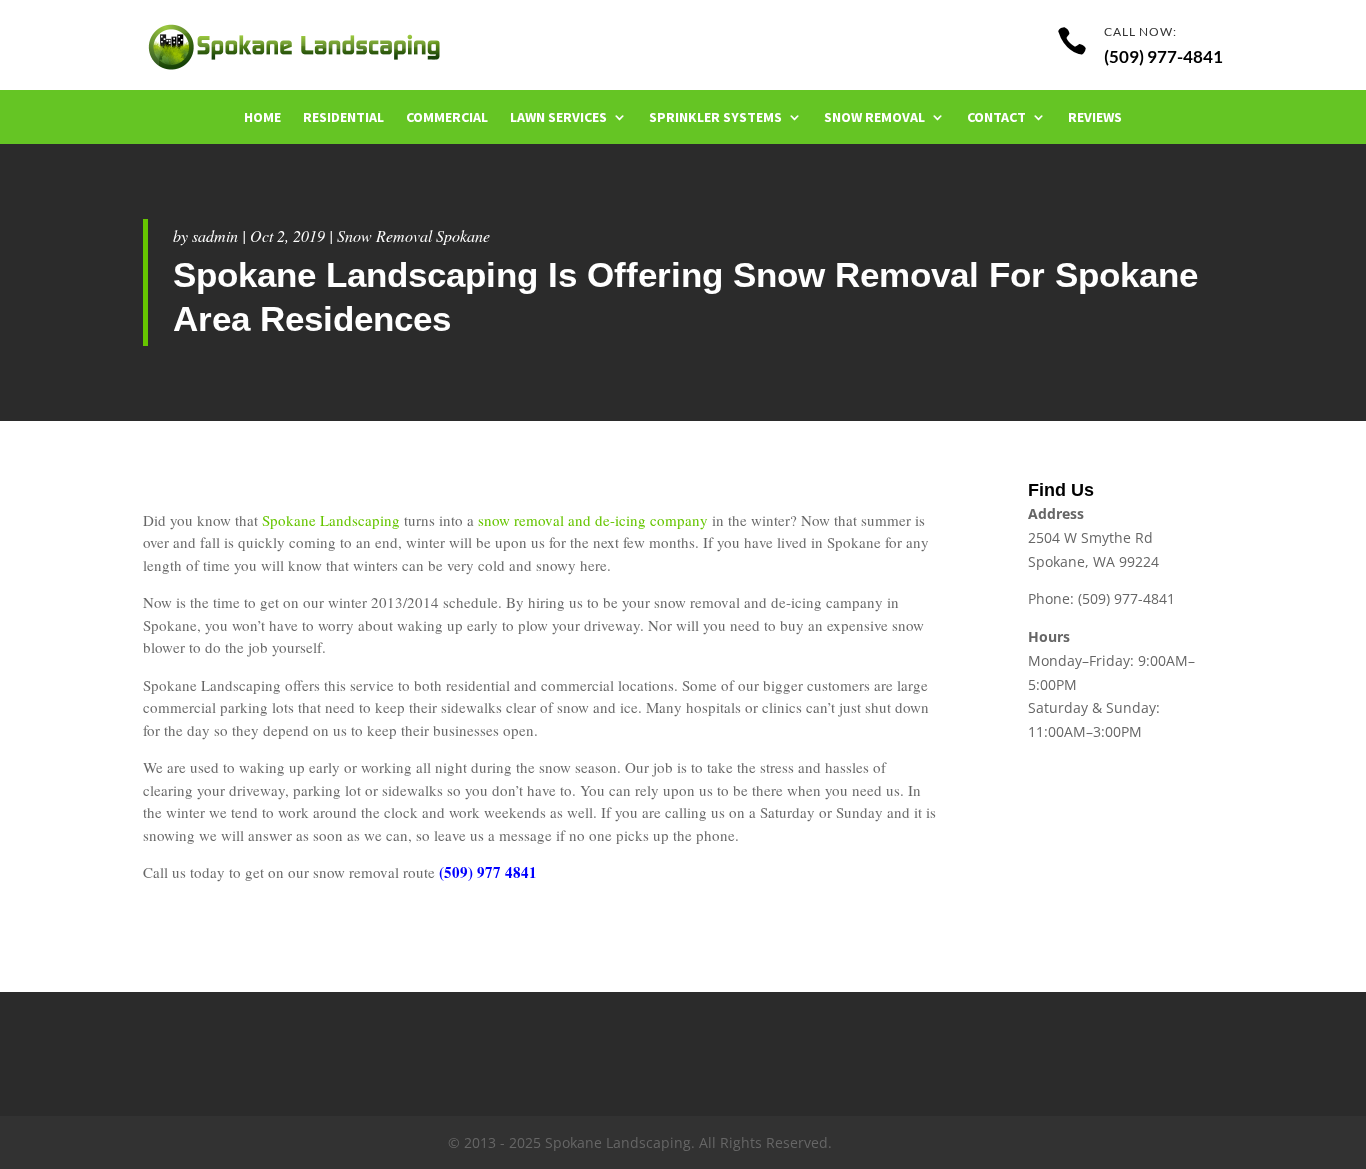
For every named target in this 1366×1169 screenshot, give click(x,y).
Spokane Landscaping (331, 520)
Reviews (1095, 118)
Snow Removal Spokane (413, 235)
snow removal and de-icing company (593, 520)
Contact (996, 118)
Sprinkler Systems (715, 118)
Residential (343, 118)
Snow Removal (874, 118)
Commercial (447, 118)
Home (262, 118)
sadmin (215, 235)
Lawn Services (558, 118)
